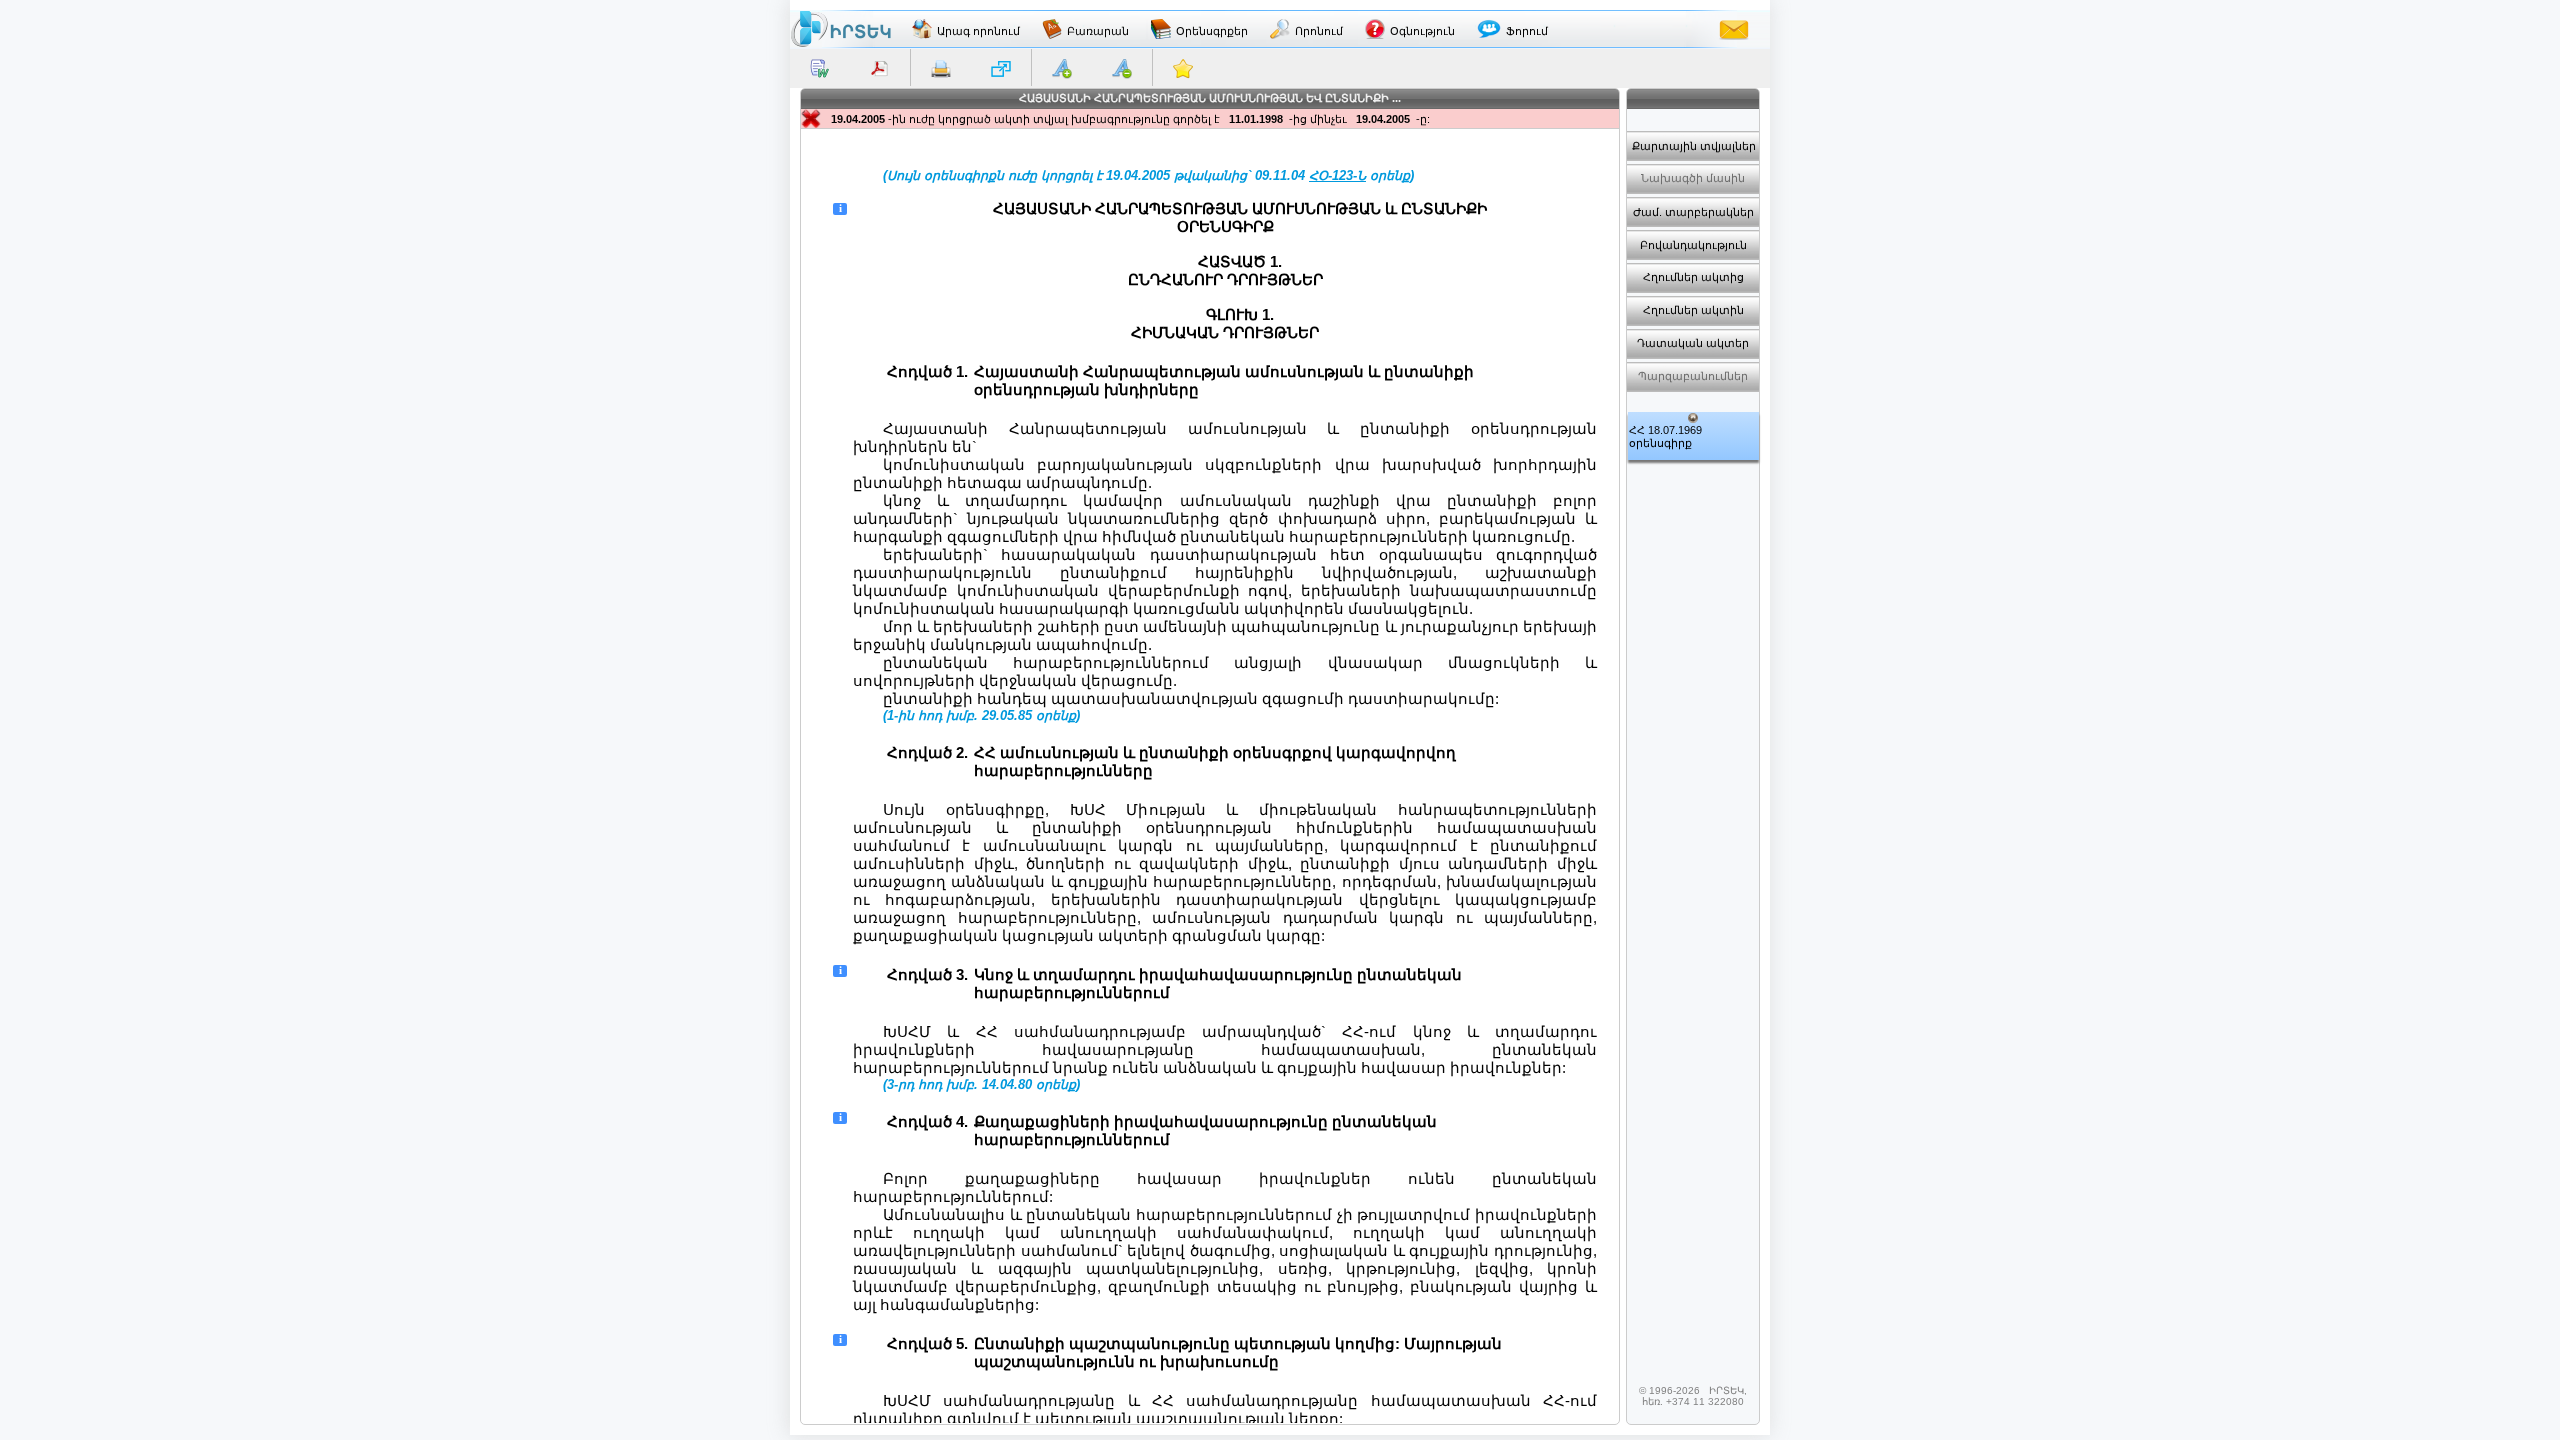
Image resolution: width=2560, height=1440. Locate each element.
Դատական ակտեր (1693, 343)
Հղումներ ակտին (1693, 310)
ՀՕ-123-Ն (1337, 176)
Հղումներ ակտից (1693, 277)
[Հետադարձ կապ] (1734, 29)
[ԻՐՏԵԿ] (841, 29)
